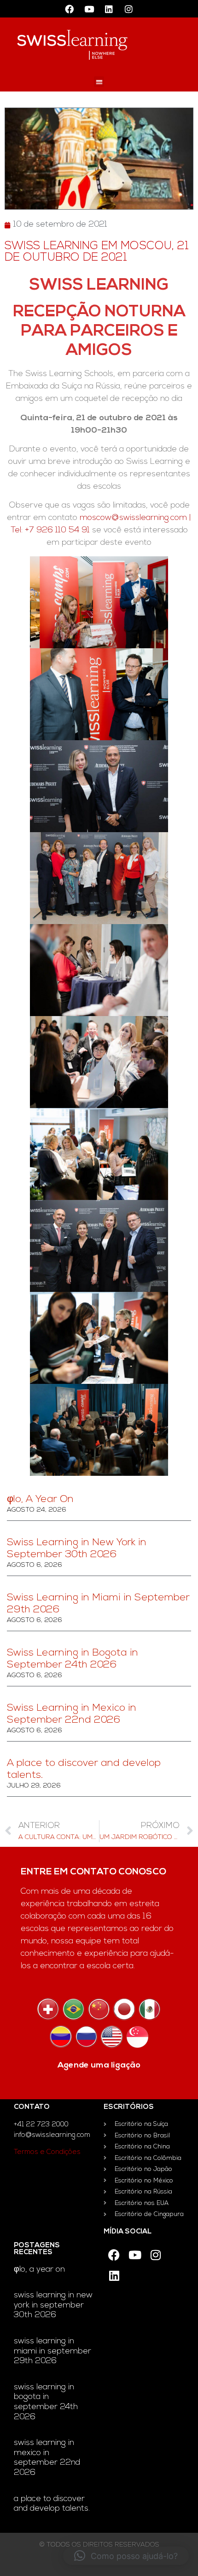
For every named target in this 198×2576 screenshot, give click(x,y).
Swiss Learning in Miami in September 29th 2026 (52, 2351)
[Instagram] (129, 9)
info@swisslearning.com (52, 2135)
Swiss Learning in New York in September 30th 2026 (53, 2305)
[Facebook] (70, 9)
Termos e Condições (47, 2152)
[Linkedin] (109, 9)
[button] (99, 82)
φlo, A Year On (40, 1499)
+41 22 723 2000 (41, 2125)
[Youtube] (89, 9)
